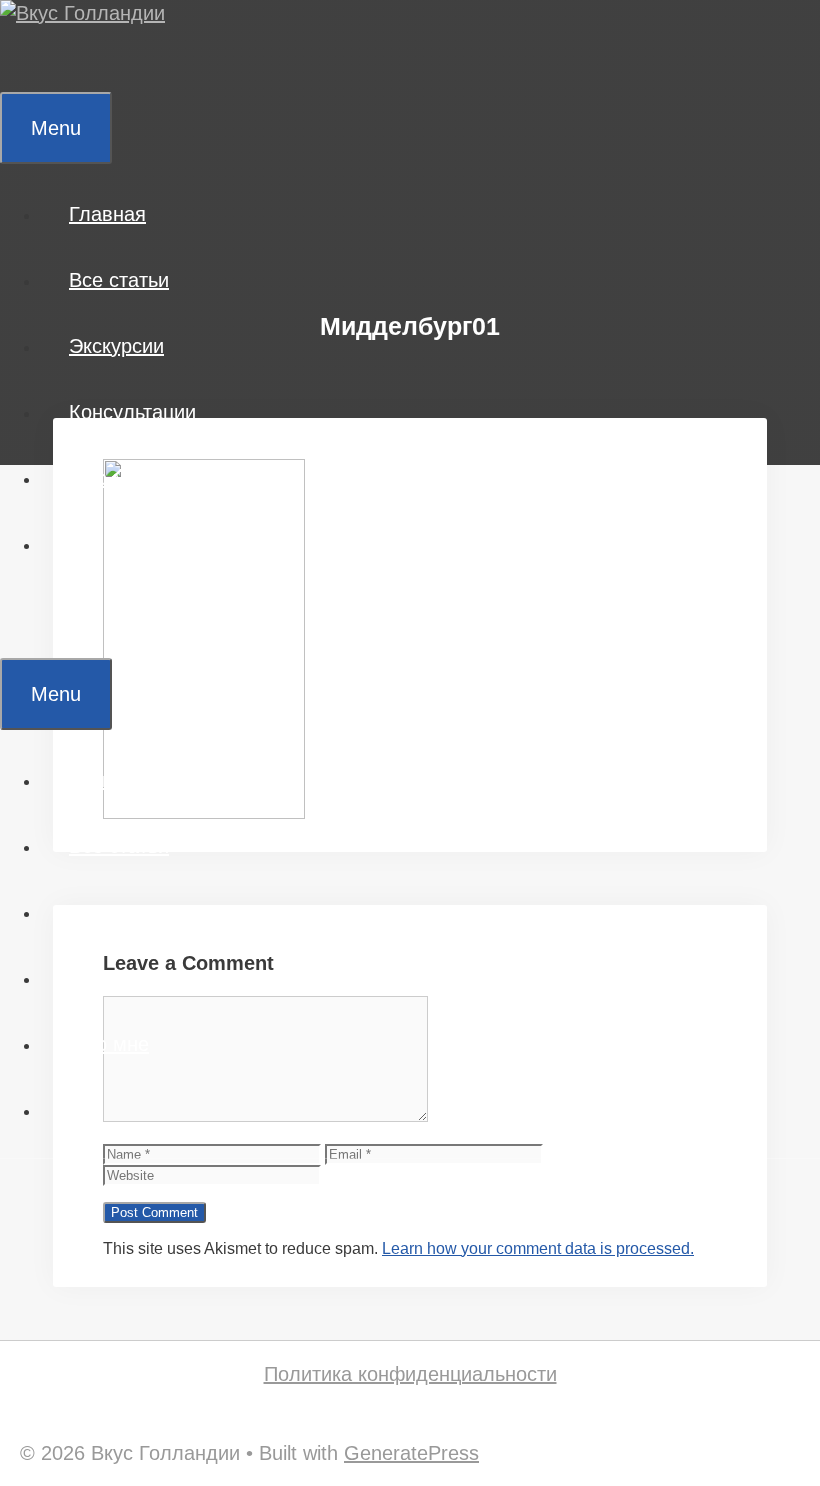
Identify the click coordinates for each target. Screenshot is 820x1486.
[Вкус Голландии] (82, 13)
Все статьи (119, 280)
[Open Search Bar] (29, 59)
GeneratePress (411, 1453)
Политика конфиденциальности (410, 1374)
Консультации (132, 412)
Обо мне (109, 478)
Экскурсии (116, 346)
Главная (107, 214)
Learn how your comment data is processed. (538, 1248)
